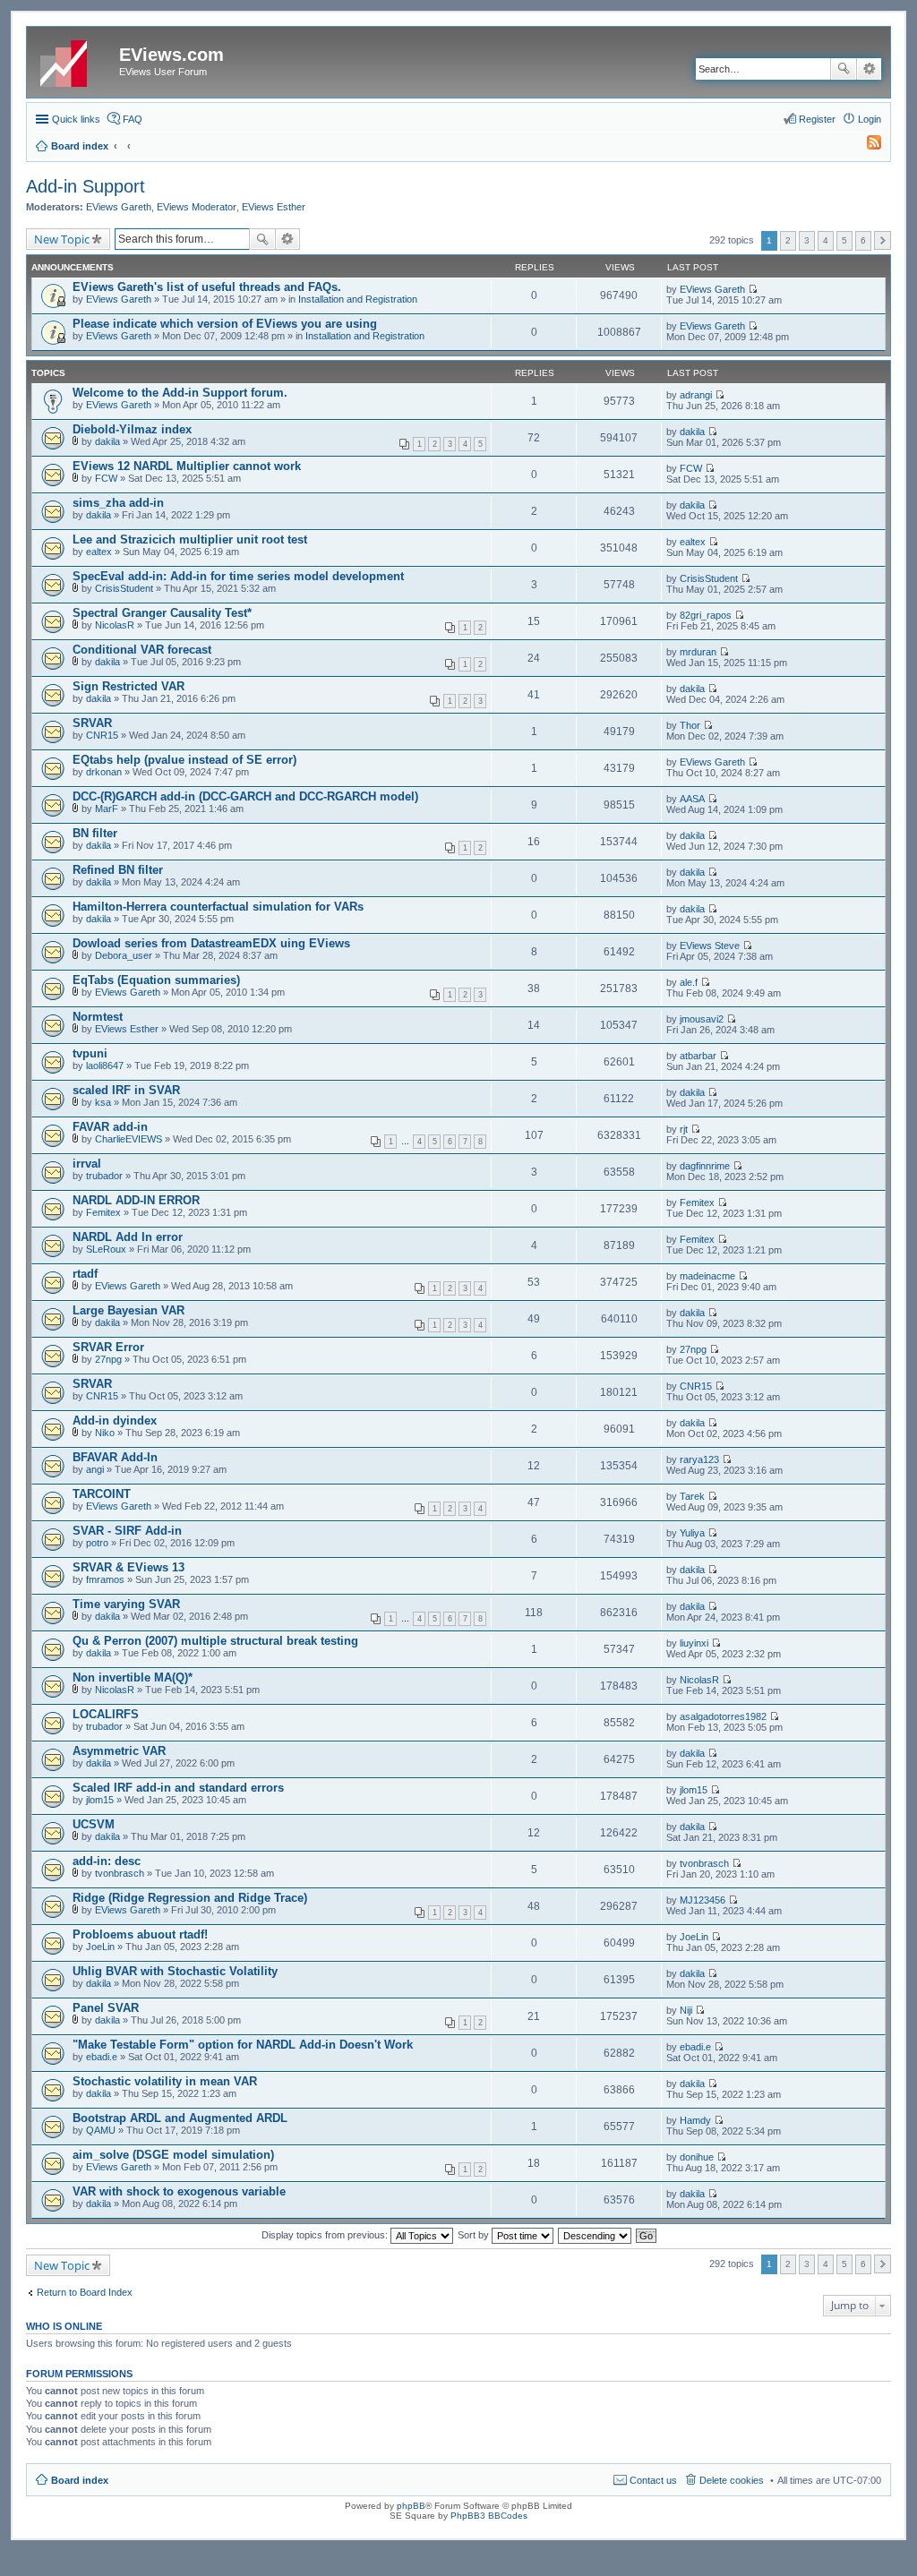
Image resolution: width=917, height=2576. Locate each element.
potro (97, 1543)
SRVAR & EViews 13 (129, 1567)
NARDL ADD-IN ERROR (136, 1200)
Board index (80, 2480)
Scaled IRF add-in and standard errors (178, 1788)
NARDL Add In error (128, 1237)
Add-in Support (86, 186)
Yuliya (692, 1533)
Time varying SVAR (126, 1604)
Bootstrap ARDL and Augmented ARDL (180, 2118)
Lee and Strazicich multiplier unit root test (190, 539)
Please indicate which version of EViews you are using (225, 324)
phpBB (411, 2506)
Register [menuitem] (817, 119)
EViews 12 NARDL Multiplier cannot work (187, 466)
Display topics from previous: (326, 2235)
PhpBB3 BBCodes (489, 2516)
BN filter (95, 833)
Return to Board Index (85, 2292)
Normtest (98, 1017)
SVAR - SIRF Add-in (127, 1531)
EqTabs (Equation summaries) (156, 980)
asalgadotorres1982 (723, 1716)
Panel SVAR (106, 2008)
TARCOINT (102, 1494)
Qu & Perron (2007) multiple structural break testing (215, 1641)
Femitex (103, 1212)
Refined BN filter (118, 870)
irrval (87, 1164)
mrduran (698, 652)
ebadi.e (102, 2057)
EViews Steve (710, 946)
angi (95, 1469)
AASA (692, 799)
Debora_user (124, 955)
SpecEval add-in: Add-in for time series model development (238, 576)
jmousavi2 (702, 1019)
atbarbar (698, 1056)
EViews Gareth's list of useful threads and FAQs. (207, 287)
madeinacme (707, 1276)
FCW (106, 478)
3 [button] (807, 240)
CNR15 (102, 735)
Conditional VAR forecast (142, 650)
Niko (105, 1433)
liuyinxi (694, 1643)
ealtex (99, 552)
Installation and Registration (358, 299)
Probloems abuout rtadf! (140, 1934)
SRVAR (92, 723)
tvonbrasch (120, 1873)
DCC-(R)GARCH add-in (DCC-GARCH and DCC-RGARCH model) (245, 796)
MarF (107, 809)
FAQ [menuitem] (133, 119)
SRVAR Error (108, 1347)
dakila (107, 441)
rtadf (85, 1274)
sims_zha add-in (118, 503)
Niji (686, 2010)
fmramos (105, 1579)
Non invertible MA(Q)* (133, 1677)
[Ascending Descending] (596, 2235)
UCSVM (94, 1824)
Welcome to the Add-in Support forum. (180, 393)
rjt (684, 1129)
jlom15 (100, 1800)
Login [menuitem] (870, 119)
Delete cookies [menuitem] (732, 2480)
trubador (104, 1176)
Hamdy (695, 2120)
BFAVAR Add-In (115, 1457)
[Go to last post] (753, 289)
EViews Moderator (197, 207)
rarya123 (699, 1459)
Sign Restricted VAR (129, 686)
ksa (103, 1102)
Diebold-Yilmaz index (132, 429)
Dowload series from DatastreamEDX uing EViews (211, 943)
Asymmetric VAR (119, 1751)
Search (844, 69)
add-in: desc (107, 1861)
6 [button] (863, 240)
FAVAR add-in (110, 1127)
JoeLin (100, 1947)
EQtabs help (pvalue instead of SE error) (184, 760)
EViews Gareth (119, 207)
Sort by (475, 2235)
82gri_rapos (706, 615)
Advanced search (869, 69)
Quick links (76, 119)
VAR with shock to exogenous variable (179, 2191)
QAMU (101, 2130)
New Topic (62, 239)
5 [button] (844, 240)
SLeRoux (106, 1249)
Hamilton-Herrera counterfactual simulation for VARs (218, 907)
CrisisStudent (124, 588)
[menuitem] (866, 146)
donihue (697, 2157)
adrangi (696, 395)
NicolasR (115, 625)
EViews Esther (274, 207)
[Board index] (75, 60)
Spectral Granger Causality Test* (162, 613)
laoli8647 (105, 1065)
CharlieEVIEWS (129, 1139)
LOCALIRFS (106, 1714)
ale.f (689, 982)
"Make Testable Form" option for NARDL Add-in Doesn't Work (243, 2045)
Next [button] (883, 240)
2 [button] (788, 240)
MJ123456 (703, 1900)
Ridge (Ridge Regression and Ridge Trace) (190, 1898)
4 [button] (826, 240)
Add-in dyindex (115, 1421)
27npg (108, 1359)
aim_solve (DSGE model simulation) (173, 2155)
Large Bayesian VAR (129, 1310)
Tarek (692, 1496)
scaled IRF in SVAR (126, 1090)
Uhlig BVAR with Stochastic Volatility (175, 1971)
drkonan (104, 772)
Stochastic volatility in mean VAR (165, 2081)
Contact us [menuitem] (653, 2480)
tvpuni (90, 1053)
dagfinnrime (705, 1166)
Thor (690, 725)
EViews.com (171, 55)
